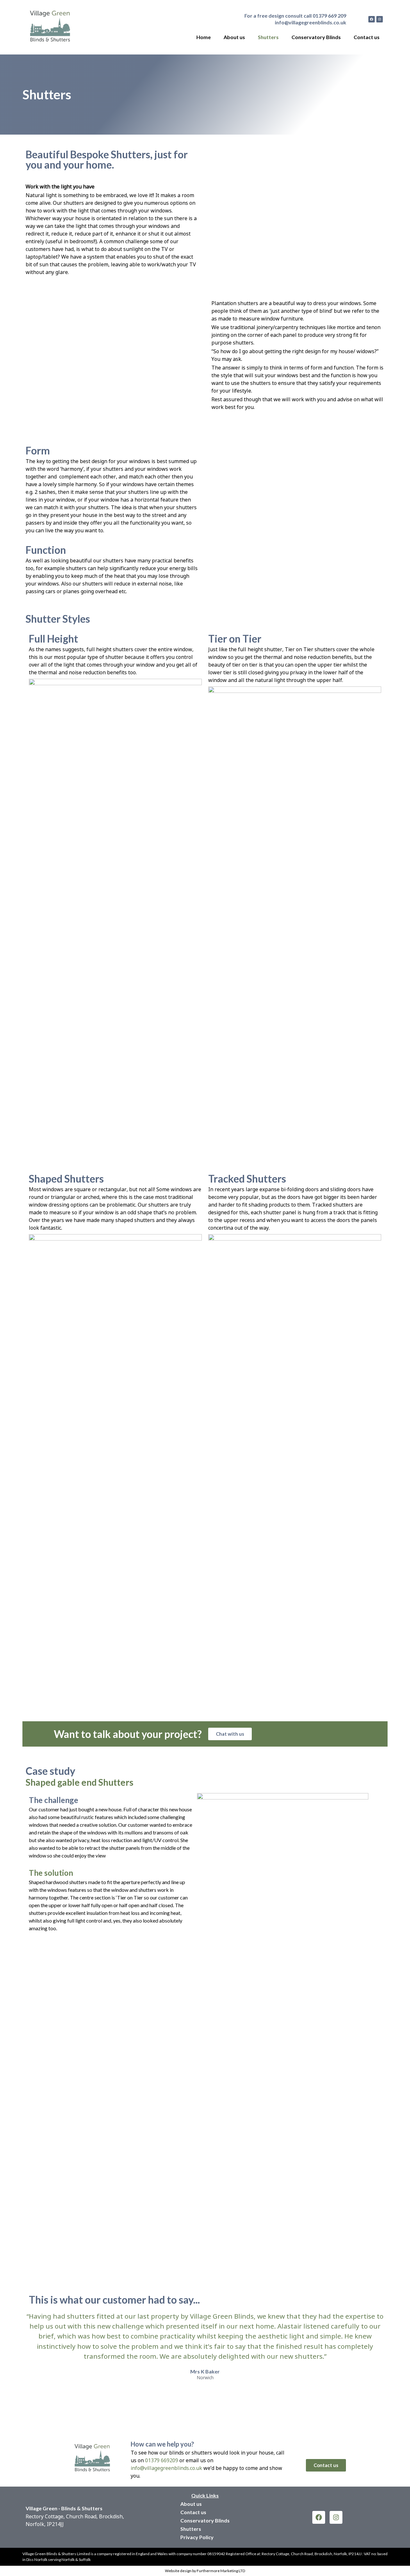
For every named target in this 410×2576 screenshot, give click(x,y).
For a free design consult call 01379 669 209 (295, 16)
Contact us (367, 37)
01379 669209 (162, 2460)
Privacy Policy (197, 2537)
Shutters (268, 37)
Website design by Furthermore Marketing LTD (205, 2571)
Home (204, 37)
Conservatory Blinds (316, 37)
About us (234, 37)
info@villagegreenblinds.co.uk (311, 22)
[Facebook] (372, 19)
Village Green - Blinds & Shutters (64, 2508)
